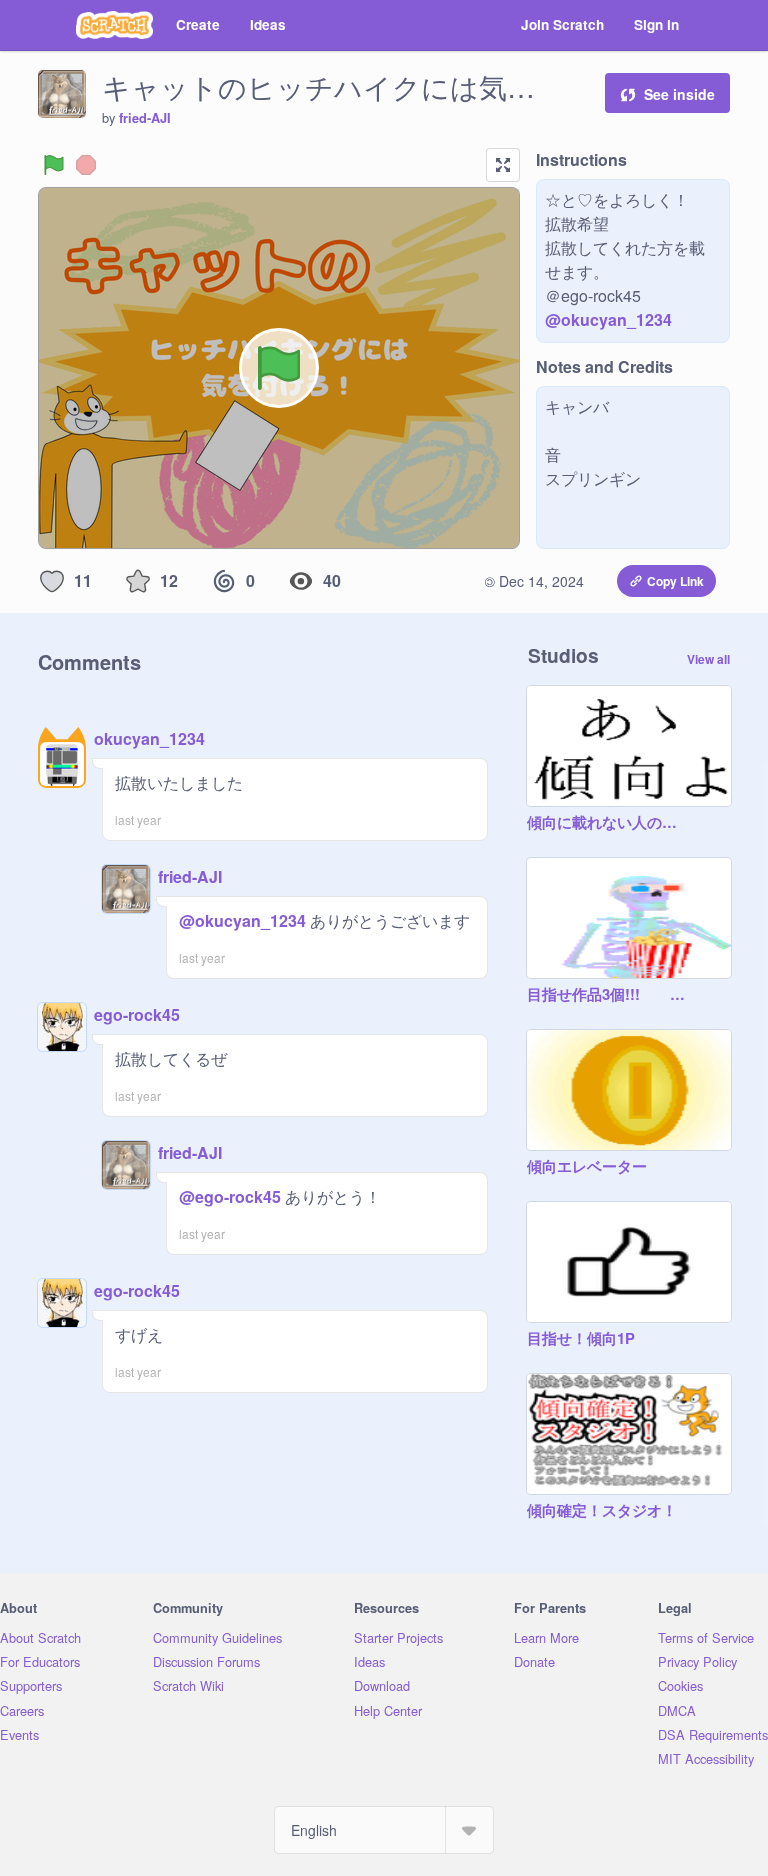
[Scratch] (114, 25)
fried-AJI (145, 118)
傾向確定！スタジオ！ (602, 1511)
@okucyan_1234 (608, 319)
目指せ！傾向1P (581, 1339)
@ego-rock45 (230, 1196)
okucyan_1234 (149, 738)
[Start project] (54, 165)
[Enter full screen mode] (503, 165)
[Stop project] (86, 165)
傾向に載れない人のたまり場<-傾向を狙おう (609, 823)
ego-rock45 (137, 1014)
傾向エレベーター (587, 1167)
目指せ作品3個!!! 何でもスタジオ (609, 995)
